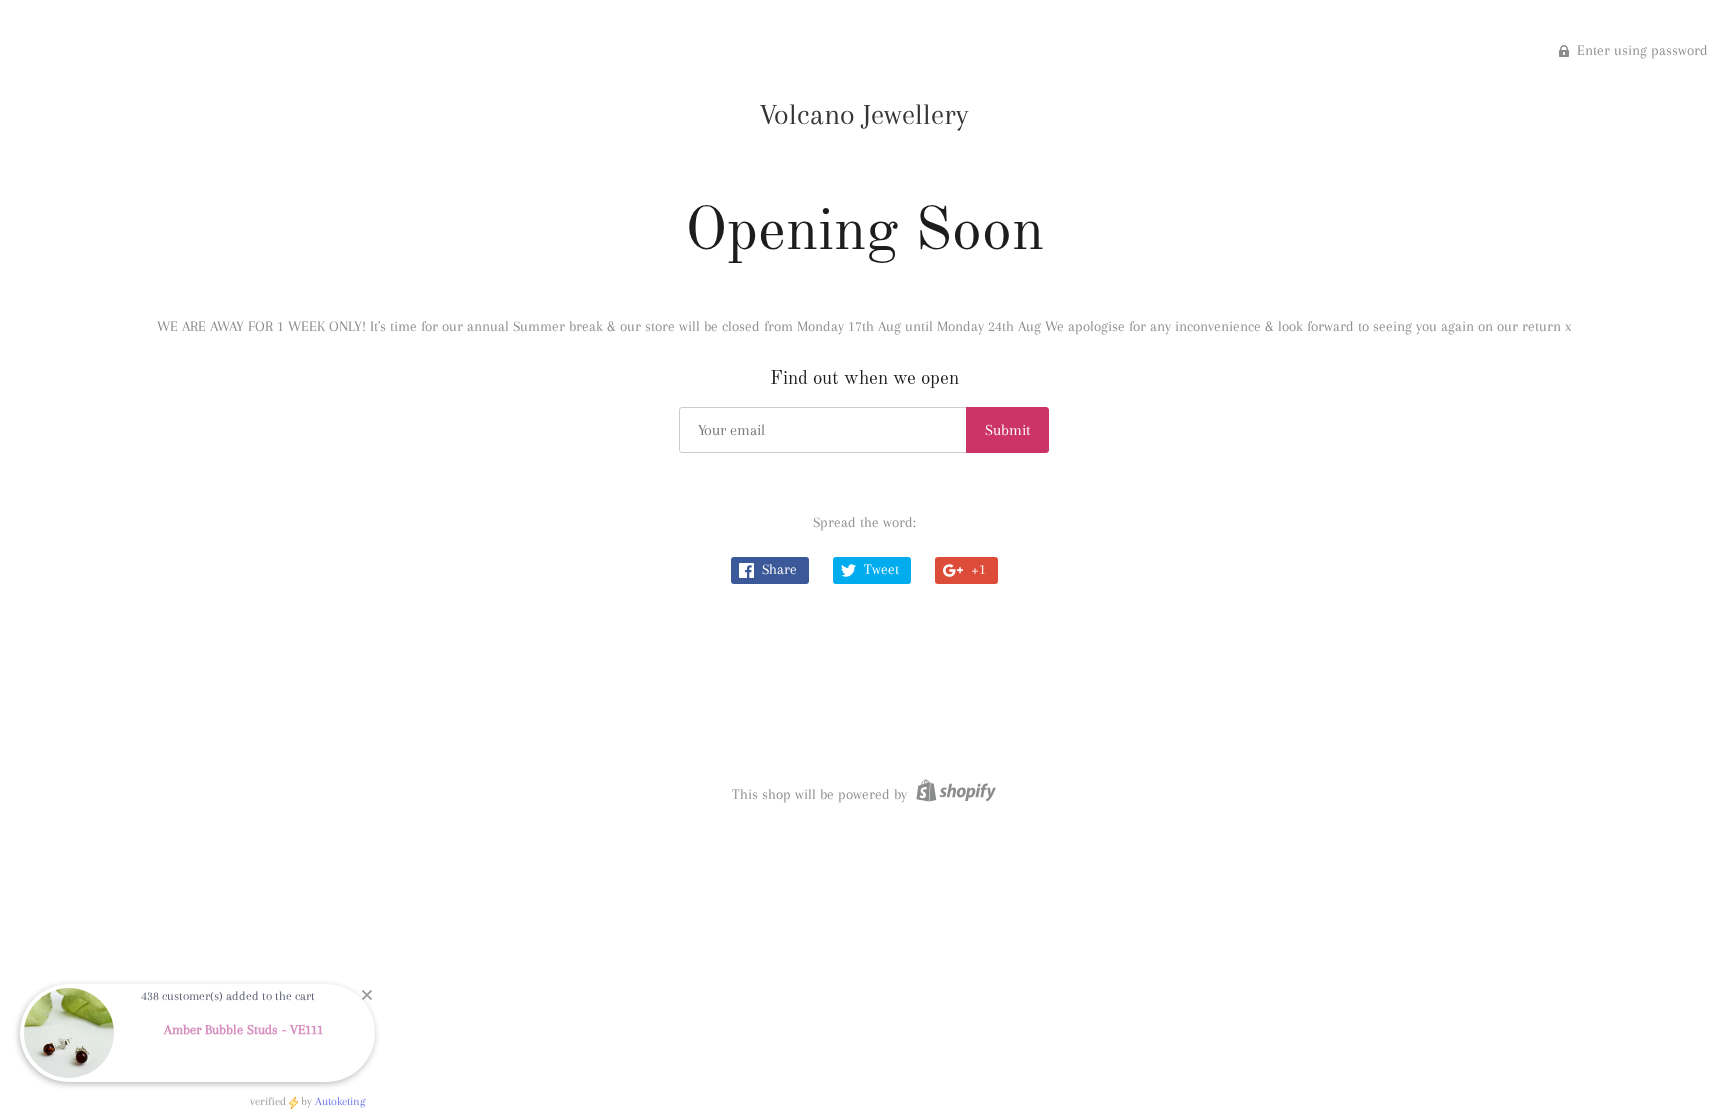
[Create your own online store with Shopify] (953, 794)
